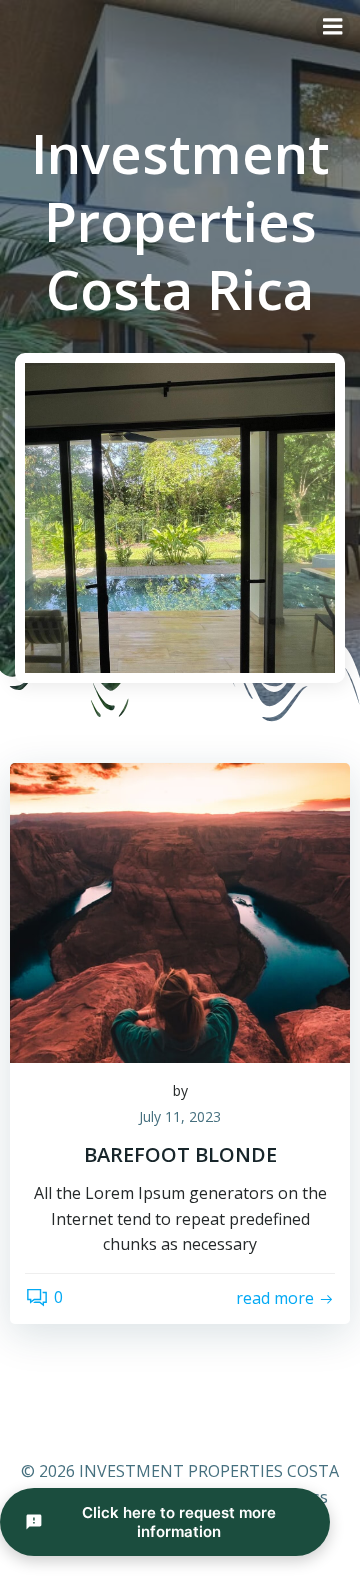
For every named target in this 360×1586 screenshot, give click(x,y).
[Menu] (333, 27)
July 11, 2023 (180, 1116)
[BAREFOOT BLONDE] (180, 911)
